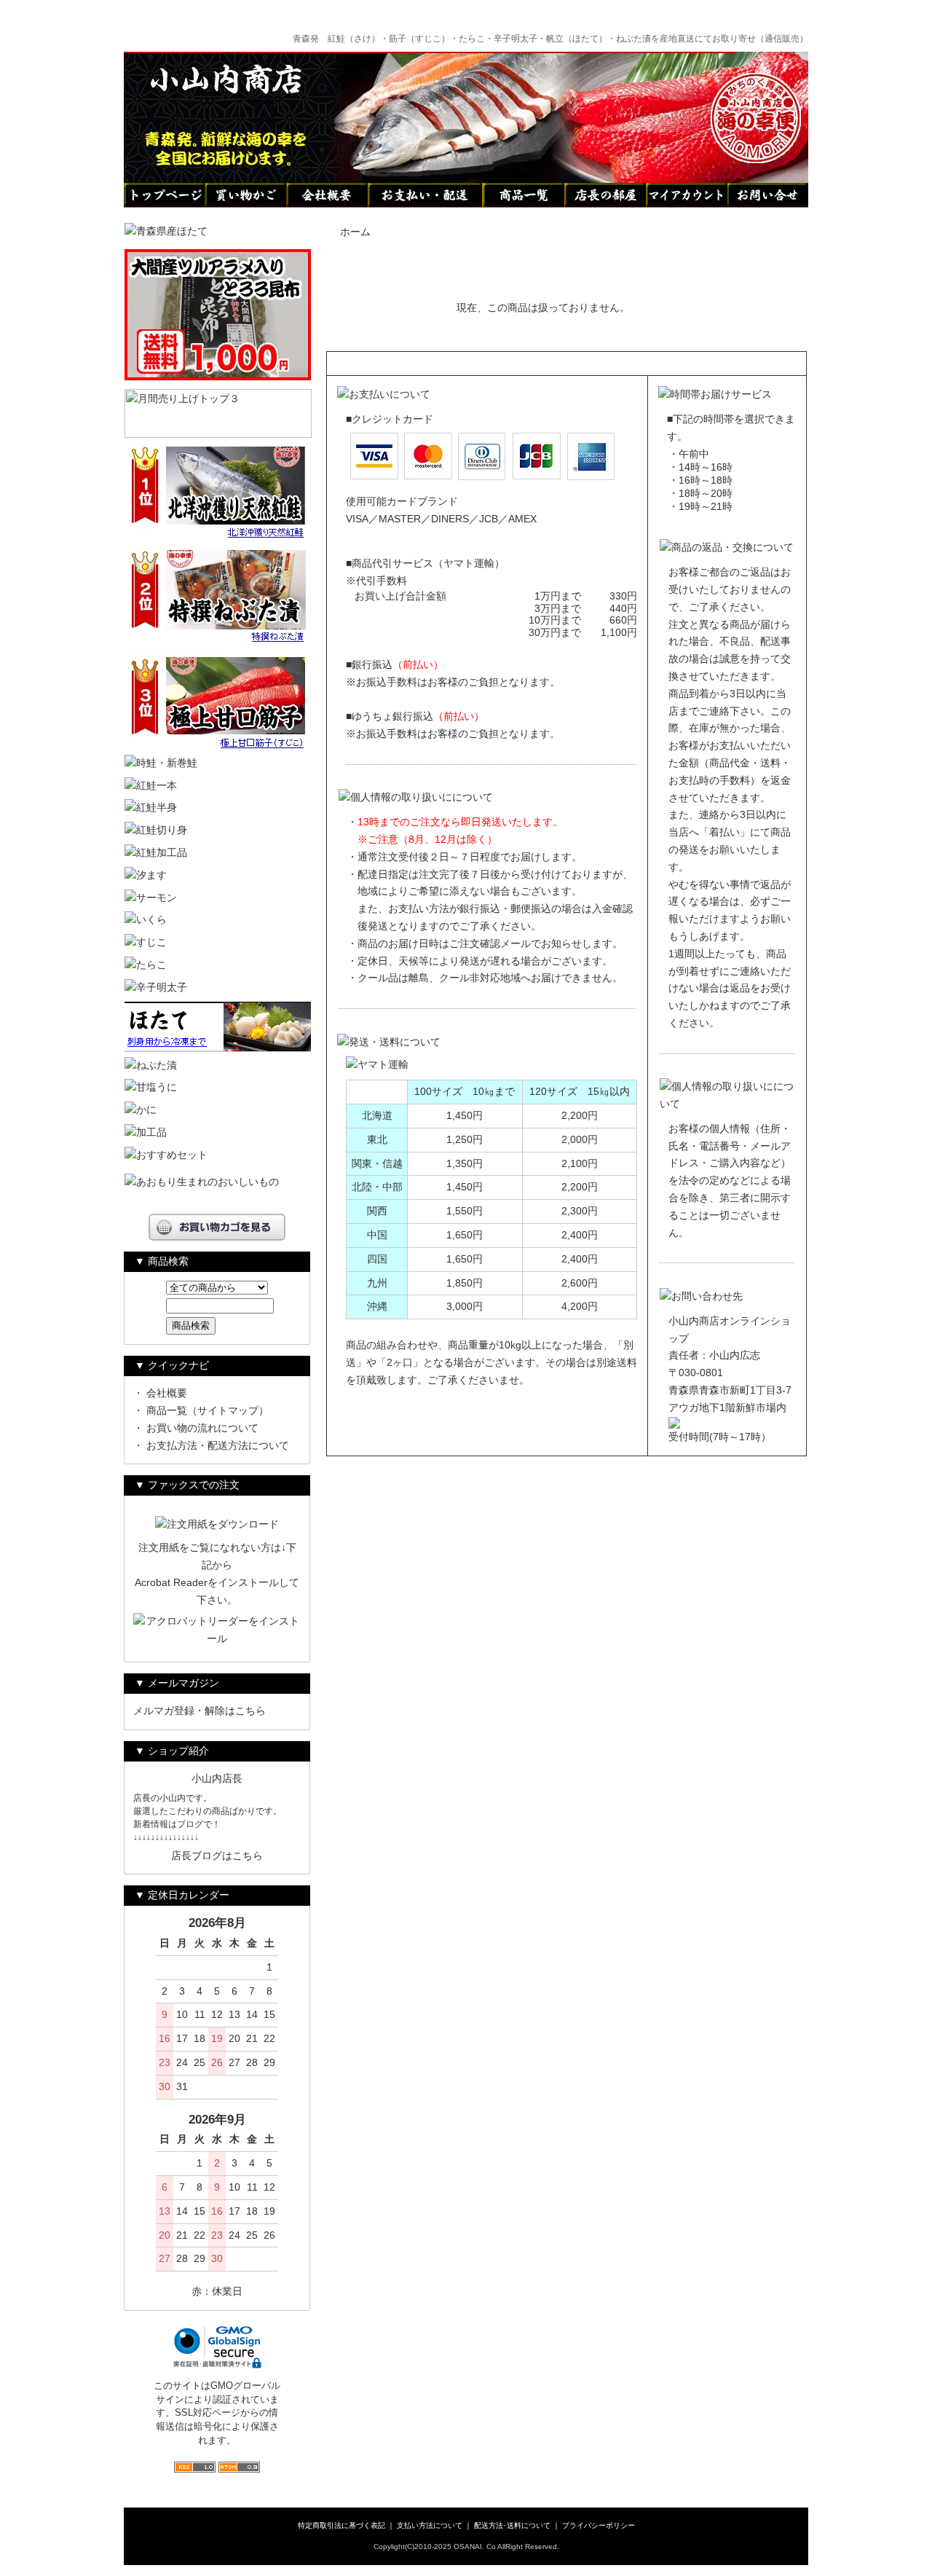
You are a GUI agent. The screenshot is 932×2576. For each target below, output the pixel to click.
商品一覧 (524, 195)
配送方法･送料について (512, 2525)
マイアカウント (687, 195)
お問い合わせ (768, 195)
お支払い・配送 (425, 195)
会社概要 (327, 195)
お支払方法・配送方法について (218, 1445)
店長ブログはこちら (217, 1856)
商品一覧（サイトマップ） (208, 1410)
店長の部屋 (605, 195)
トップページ (164, 195)
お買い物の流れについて (202, 1428)
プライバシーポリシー (599, 2525)
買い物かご (245, 195)
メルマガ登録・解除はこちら (200, 1711)
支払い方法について (430, 2525)
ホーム (355, 232)
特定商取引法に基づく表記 (341, 2525)
